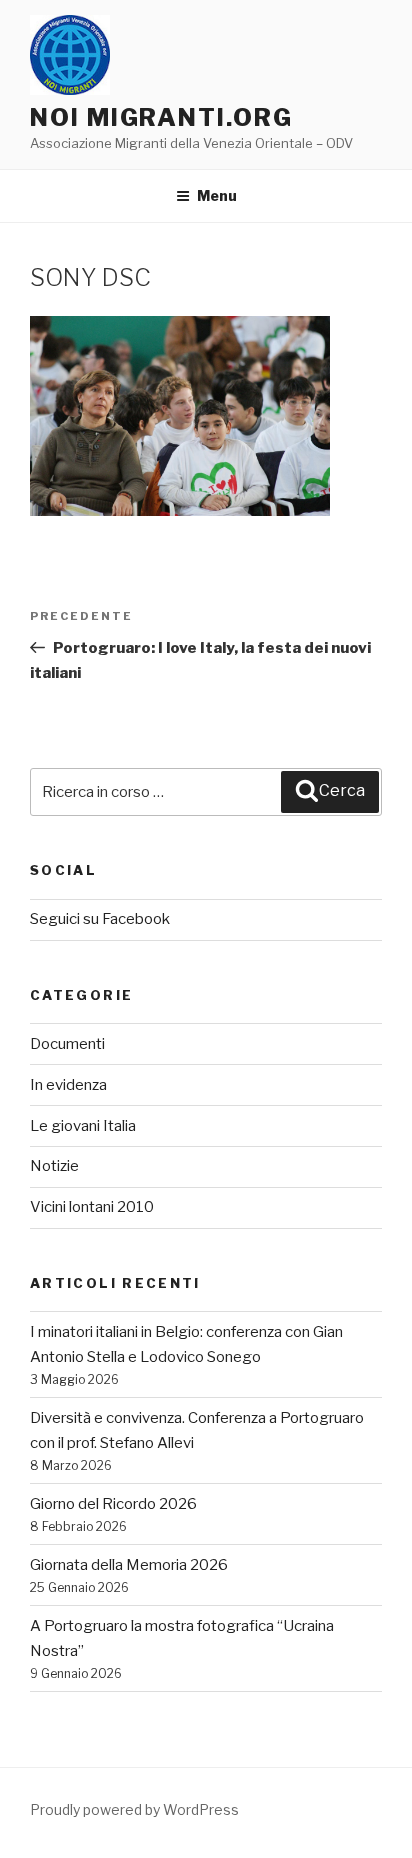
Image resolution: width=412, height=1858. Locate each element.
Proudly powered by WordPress (134, 1809)
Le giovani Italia (83, 1126)
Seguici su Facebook (100, 919)
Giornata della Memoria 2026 (129, 1565)
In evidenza (68, 1085)
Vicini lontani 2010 (92, 1207)
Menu (217, 195)
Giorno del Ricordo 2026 (113, 1504)
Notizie (54, 1166)
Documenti (67, 1044)
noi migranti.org (161, 117)
